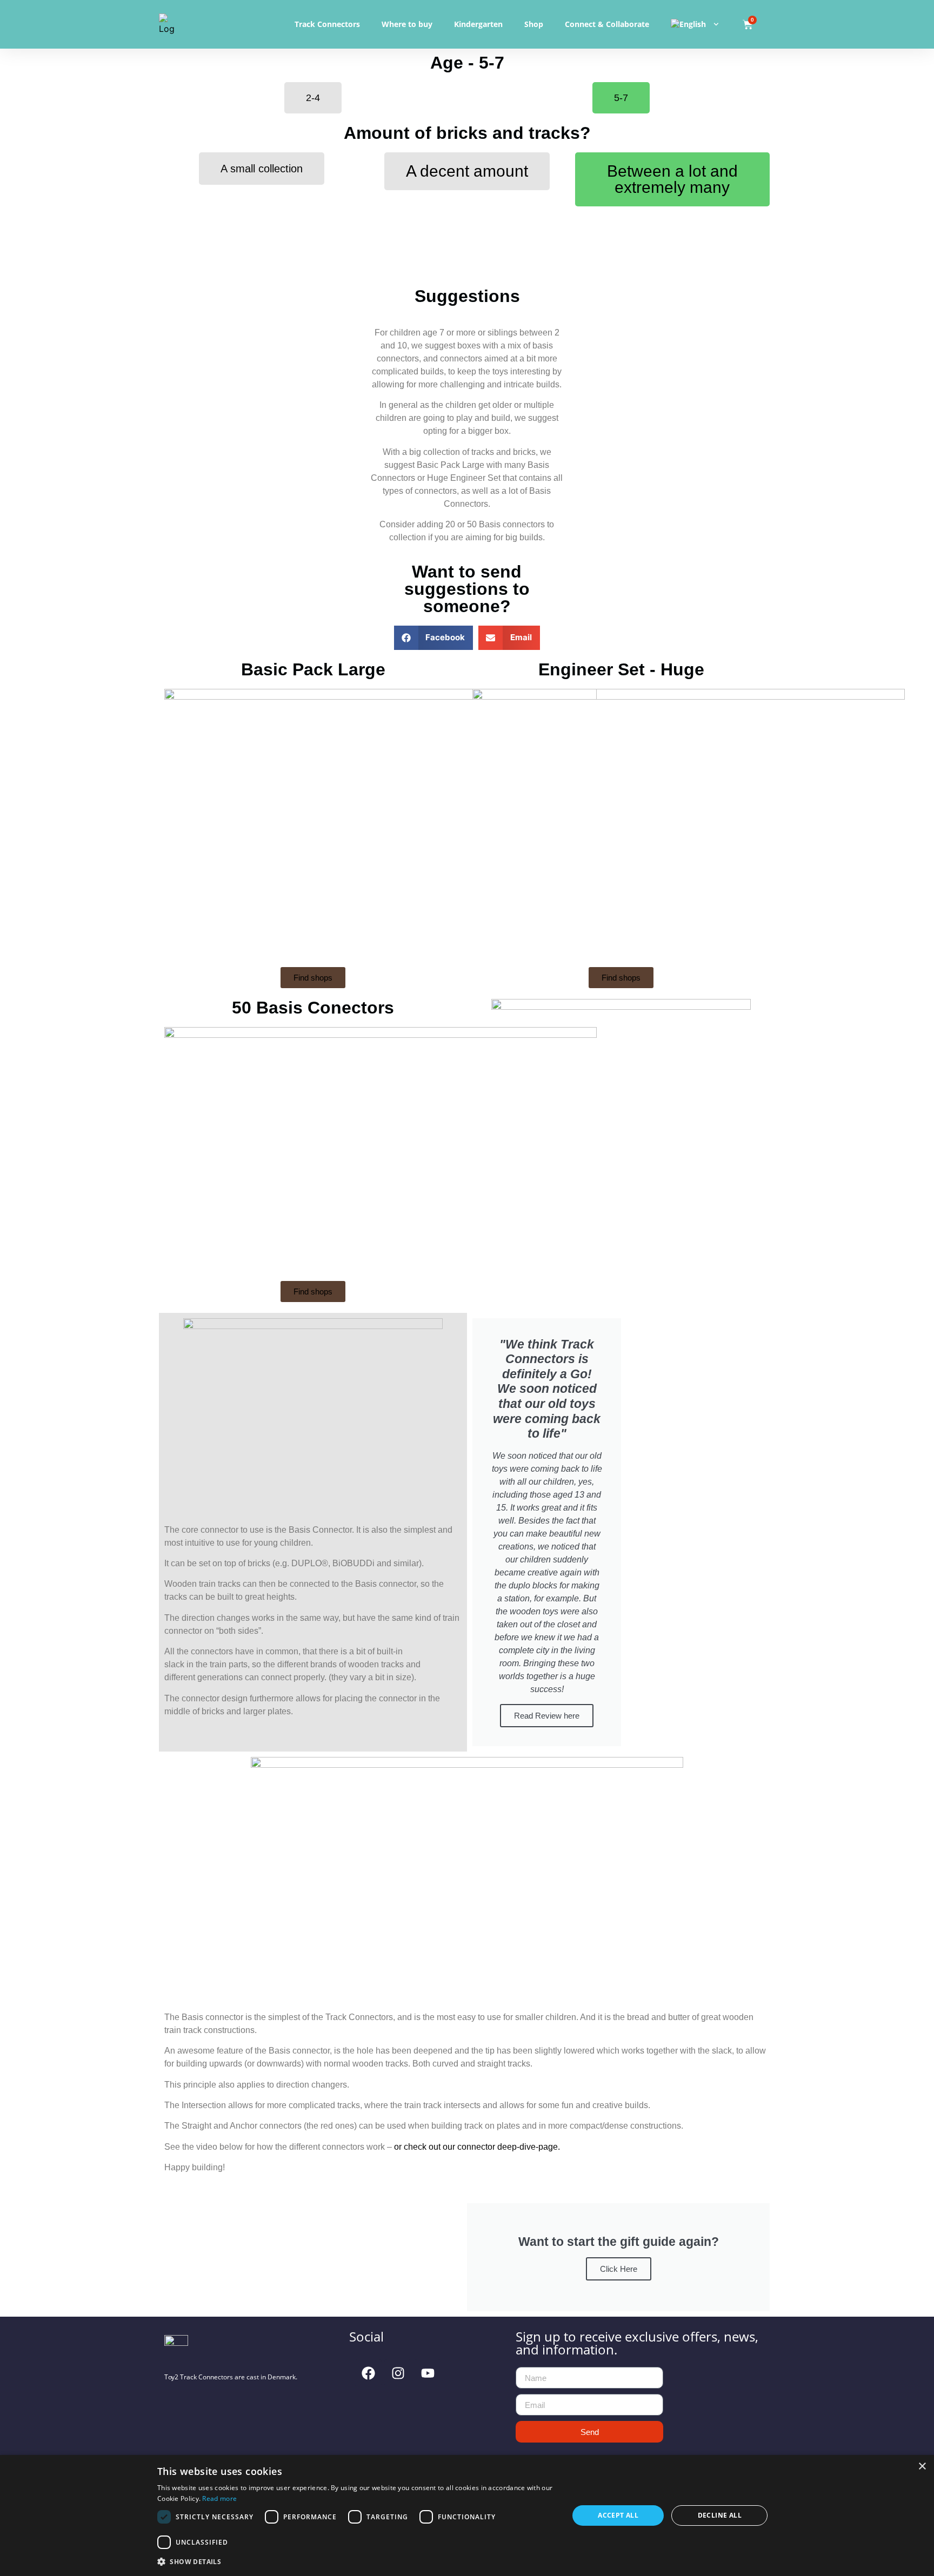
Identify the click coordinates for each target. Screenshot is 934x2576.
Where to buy (407, 24)
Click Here (619, 2269)
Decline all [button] (720, 2515)
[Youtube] (428, 2373)
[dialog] (467, 2515)
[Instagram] (398, 2373)
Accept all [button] (618, 2515)
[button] (434, 638)
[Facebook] (368, 2373)
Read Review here (547, 1716)
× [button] (922, 2467)
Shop (534, 24)
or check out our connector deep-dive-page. (477, 2147)
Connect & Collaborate (607, 24)
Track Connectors (327, 24)
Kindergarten (478, 24)
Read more (219, 2498)
